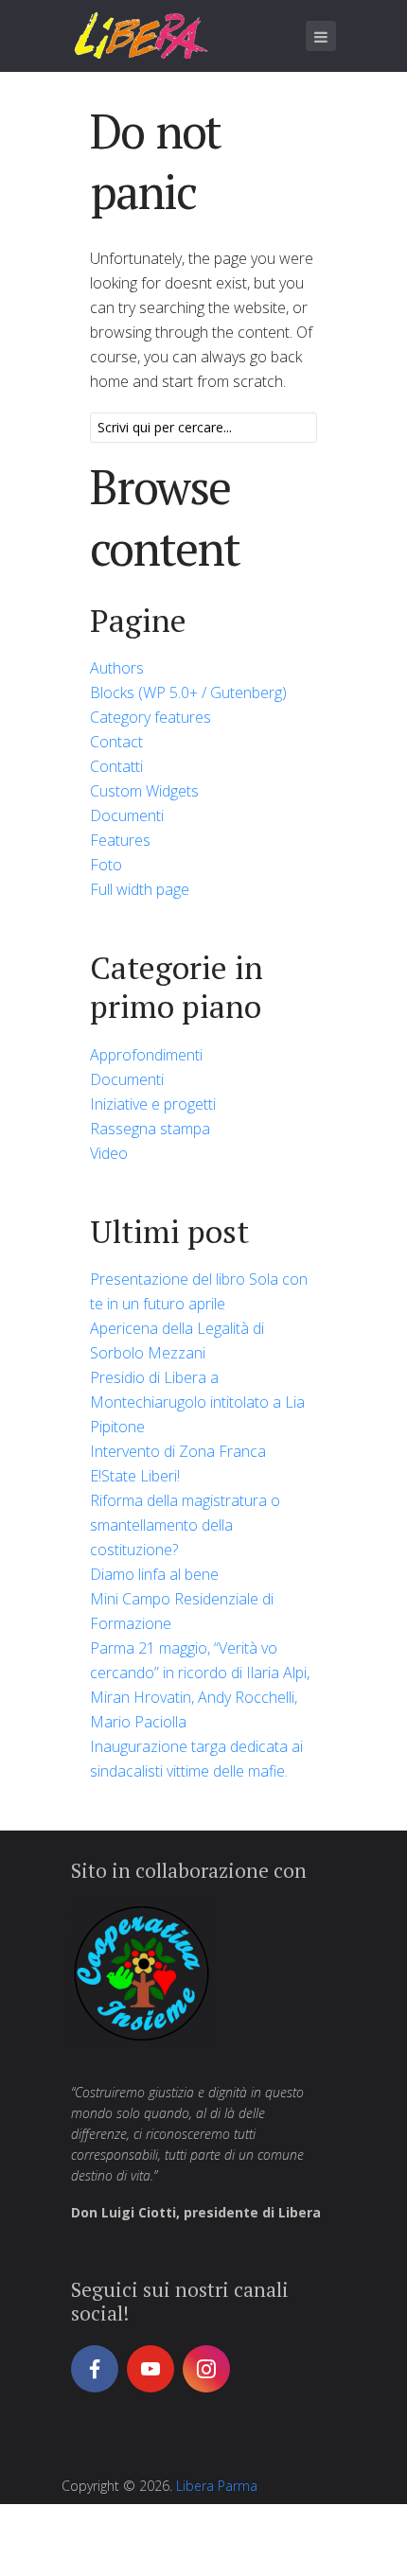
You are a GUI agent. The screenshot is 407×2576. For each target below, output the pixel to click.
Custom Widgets (144, 791)
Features (120, 840)
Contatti (116, 766)
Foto (106, 865)
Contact (116, 742)
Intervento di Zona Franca (178, 1451)
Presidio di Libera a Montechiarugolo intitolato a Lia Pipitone (197, 1402)
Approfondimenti (146, 1055)
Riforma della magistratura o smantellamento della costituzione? (185, 1525)
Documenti (127, 815)
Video (109, 1153)
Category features (150, 717)
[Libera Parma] (142, 35)
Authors (117, 668)
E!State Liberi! (135, 1476)
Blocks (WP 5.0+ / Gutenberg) (188, 692)
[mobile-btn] (321, 36)
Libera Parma (217, 2486)
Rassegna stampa (150, 1129)
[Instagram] (206, 2369)
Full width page (140, 889)
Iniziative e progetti (153, 1104)
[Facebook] (95, 2369)
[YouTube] (150, 2369)
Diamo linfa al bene (154, 1574)
